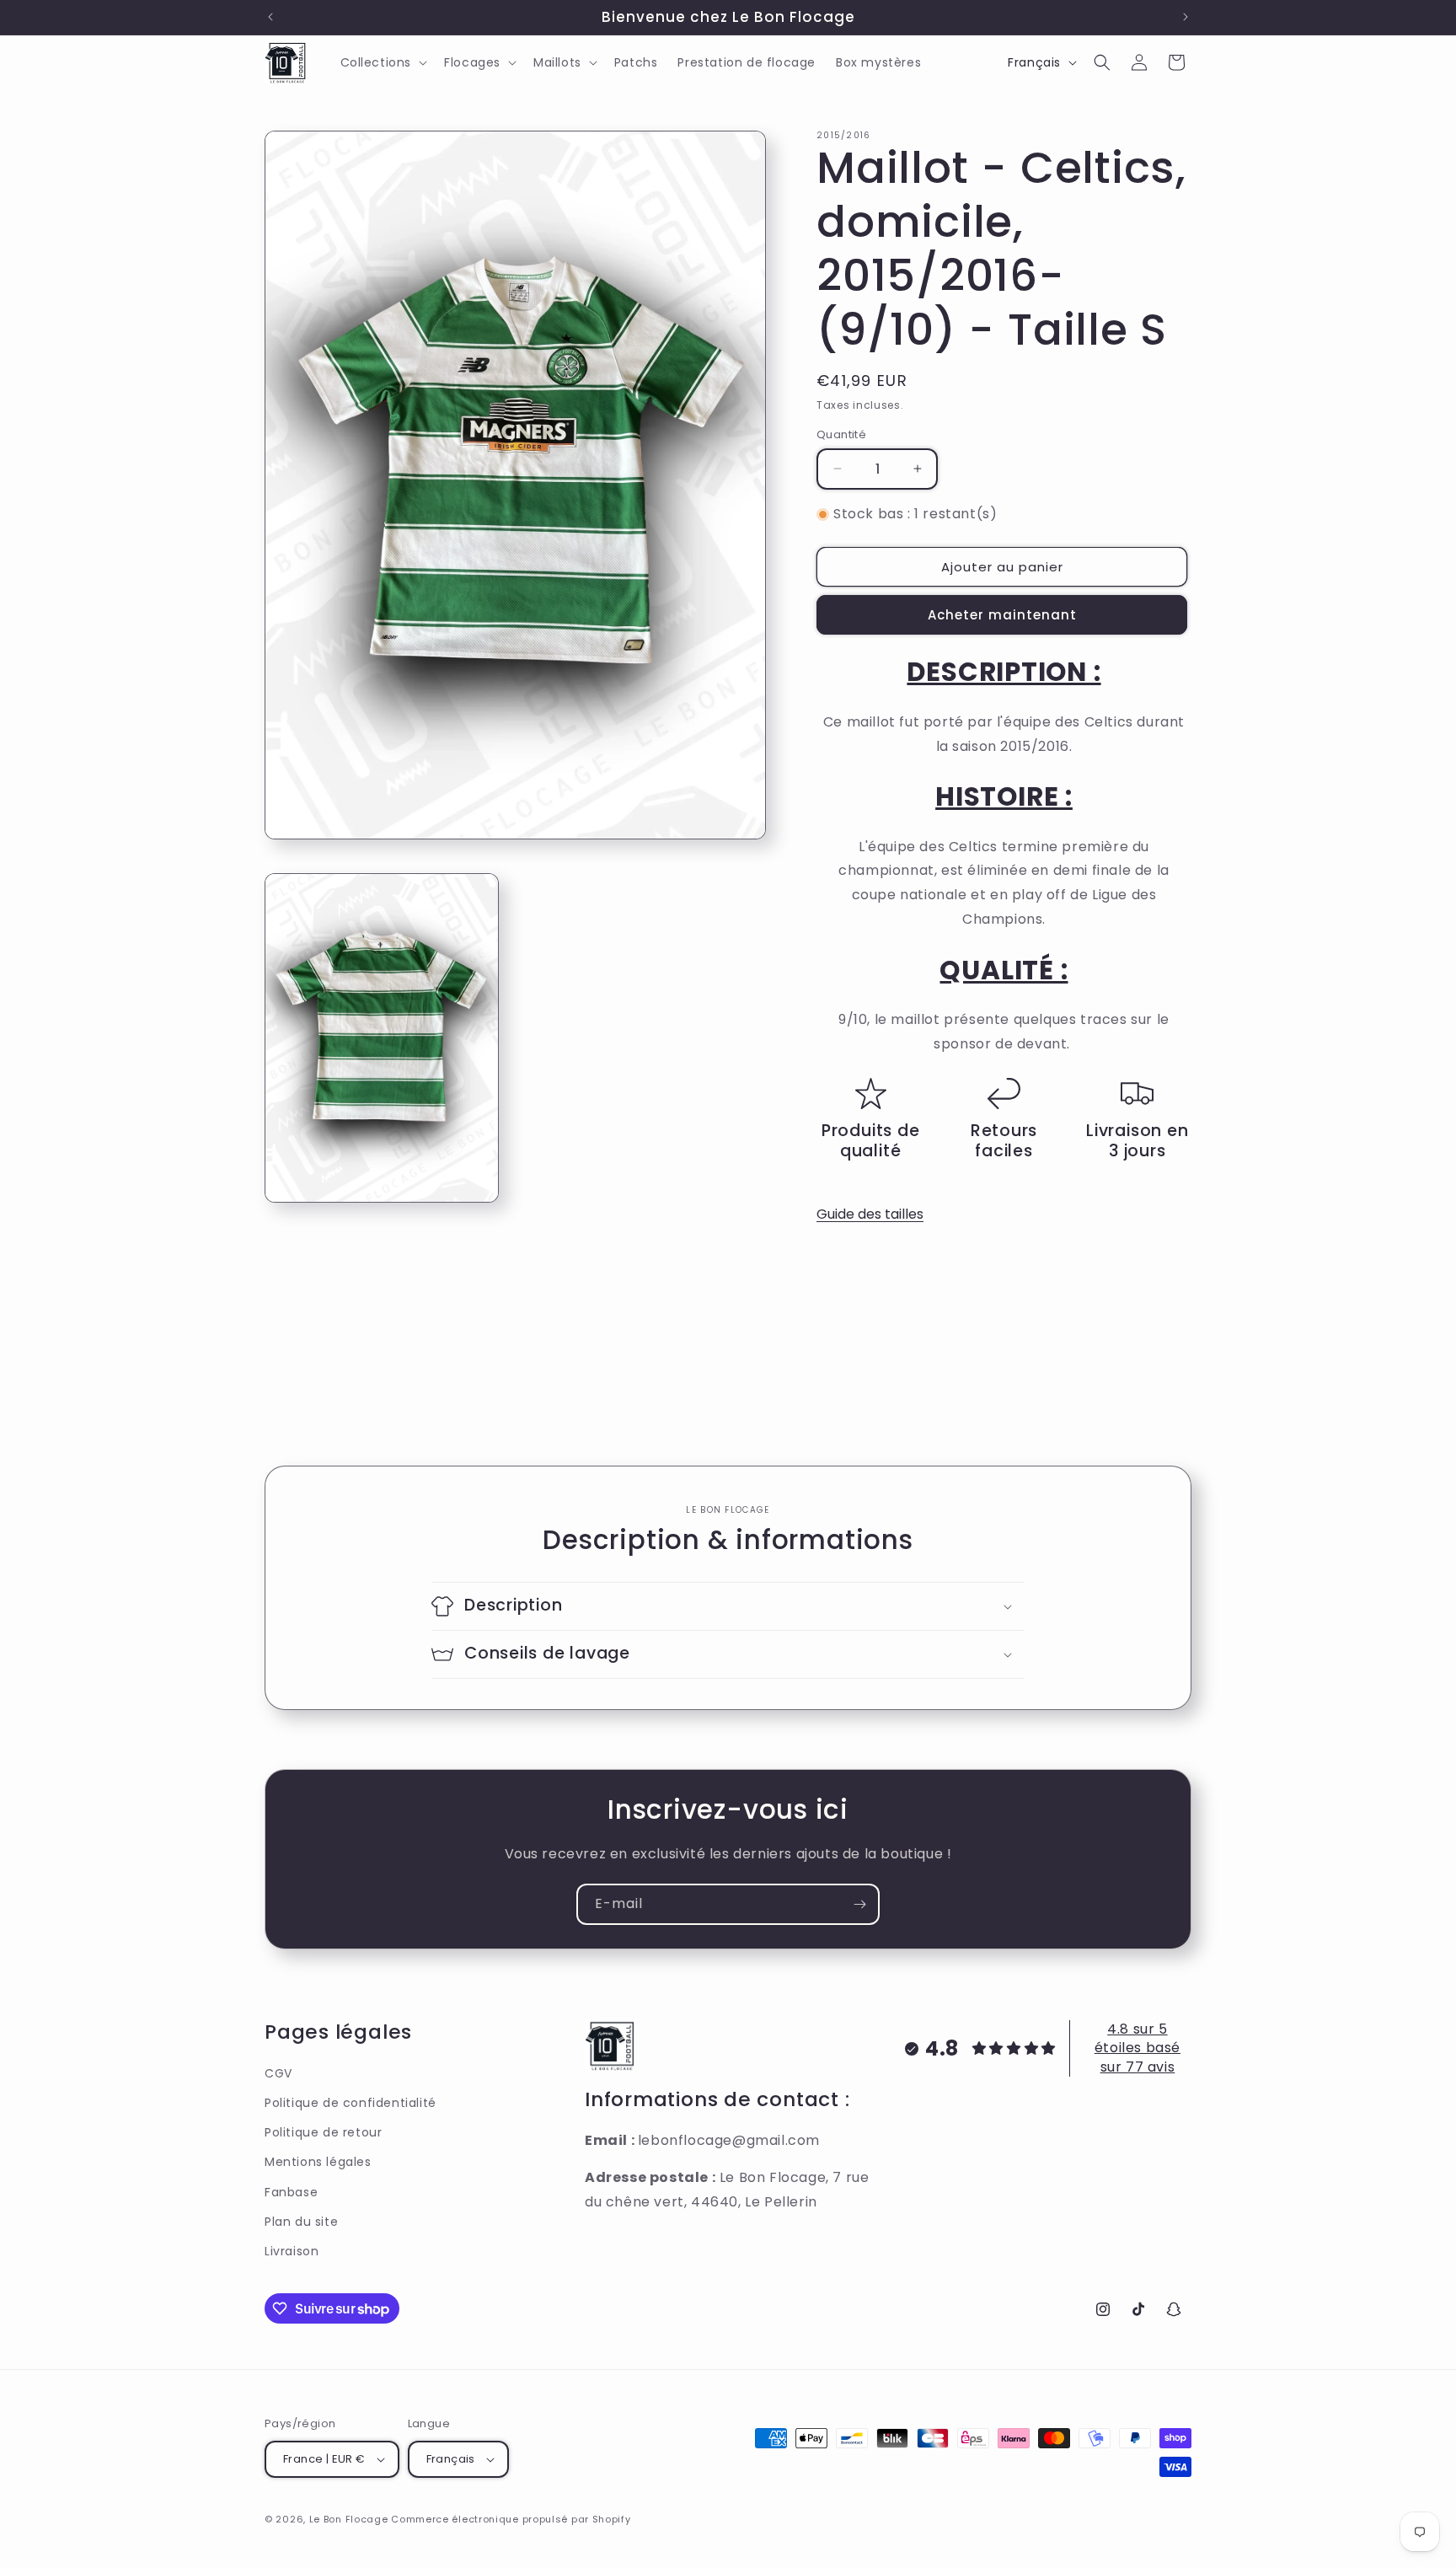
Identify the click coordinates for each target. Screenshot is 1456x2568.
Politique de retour (323, 2132)
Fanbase (291, 2192)
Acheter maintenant (1002, 615)
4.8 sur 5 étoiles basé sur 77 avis (1137, 2048)
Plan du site (301, 2222)
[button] (383, 62)
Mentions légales (318, 2162)
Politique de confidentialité (351, 2103)
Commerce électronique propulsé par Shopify (511, 2519)
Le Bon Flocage (351, 2519)
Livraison (292, 2251)
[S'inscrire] (859, 1904)
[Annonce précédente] (270, 17)
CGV (278, 2073)
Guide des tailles (870, 1214)
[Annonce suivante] (1186, 17)
